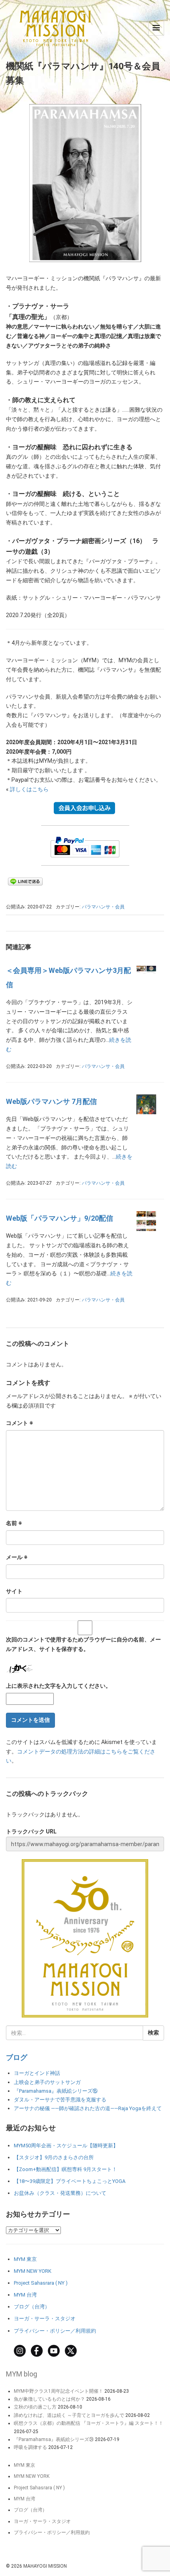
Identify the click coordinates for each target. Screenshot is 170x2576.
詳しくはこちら (29, 789)
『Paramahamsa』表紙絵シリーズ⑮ (56, 2091)
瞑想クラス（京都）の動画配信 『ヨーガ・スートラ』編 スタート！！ (89, 2423)
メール (17, 1557)
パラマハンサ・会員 (103, 907)
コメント (20, 1423)
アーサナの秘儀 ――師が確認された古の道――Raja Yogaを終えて (88, 2108)
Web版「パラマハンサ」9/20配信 (59, 1218)
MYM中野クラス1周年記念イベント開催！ (59, 2391)
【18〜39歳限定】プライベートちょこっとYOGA (70, 2181)
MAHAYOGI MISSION (45, 2566)
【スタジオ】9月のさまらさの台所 (54, 2157)
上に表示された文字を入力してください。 (59, 1686)
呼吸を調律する (30, 2447)
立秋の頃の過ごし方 (35, 2407)
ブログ (17, 2057)
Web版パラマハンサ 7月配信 (51, 1101)
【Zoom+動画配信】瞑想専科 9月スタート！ (65, 2169)
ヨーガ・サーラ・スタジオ (45, 2319)
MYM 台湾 (25, 2295)
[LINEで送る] (25, 881)
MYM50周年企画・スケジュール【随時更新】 (66, 2146)
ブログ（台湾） (32, 2307)
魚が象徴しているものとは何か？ (49, 2399)
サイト (14, 1591)
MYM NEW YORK (33, 2271)
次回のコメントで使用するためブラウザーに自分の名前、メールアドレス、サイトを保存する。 (83, 1644)
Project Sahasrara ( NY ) (41, 2283)
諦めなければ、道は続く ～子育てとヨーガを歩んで (69, 2415)
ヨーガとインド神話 (37, 2073)
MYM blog (22, 2374)
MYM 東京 (25, 2259)
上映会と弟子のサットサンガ (47, 2082)
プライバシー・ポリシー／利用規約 (55, 2331)
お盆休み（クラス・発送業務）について (60, 2193)
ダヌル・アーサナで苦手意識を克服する (60, 2100)
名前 (14, 1523)
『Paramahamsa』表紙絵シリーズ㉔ (54, 2439)
